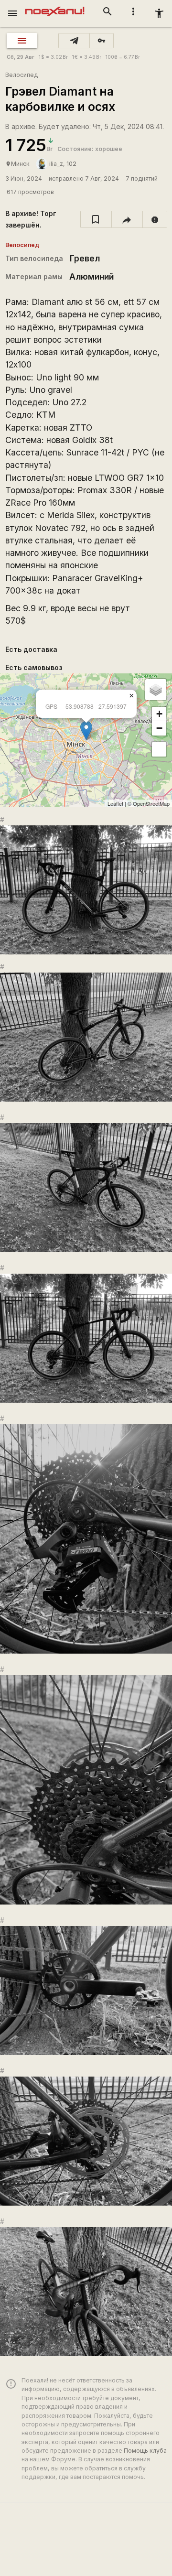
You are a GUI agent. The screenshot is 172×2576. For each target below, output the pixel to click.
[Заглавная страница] (55, 7)
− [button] (159, 728)
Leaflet (115, 803)
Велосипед (21, 75)
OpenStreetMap (151, 803)
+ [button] (159, 714)
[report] (155, 219)
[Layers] (156, 690)
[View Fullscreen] (159, 749)
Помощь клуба (145, 2451)
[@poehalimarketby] (74, 41)
